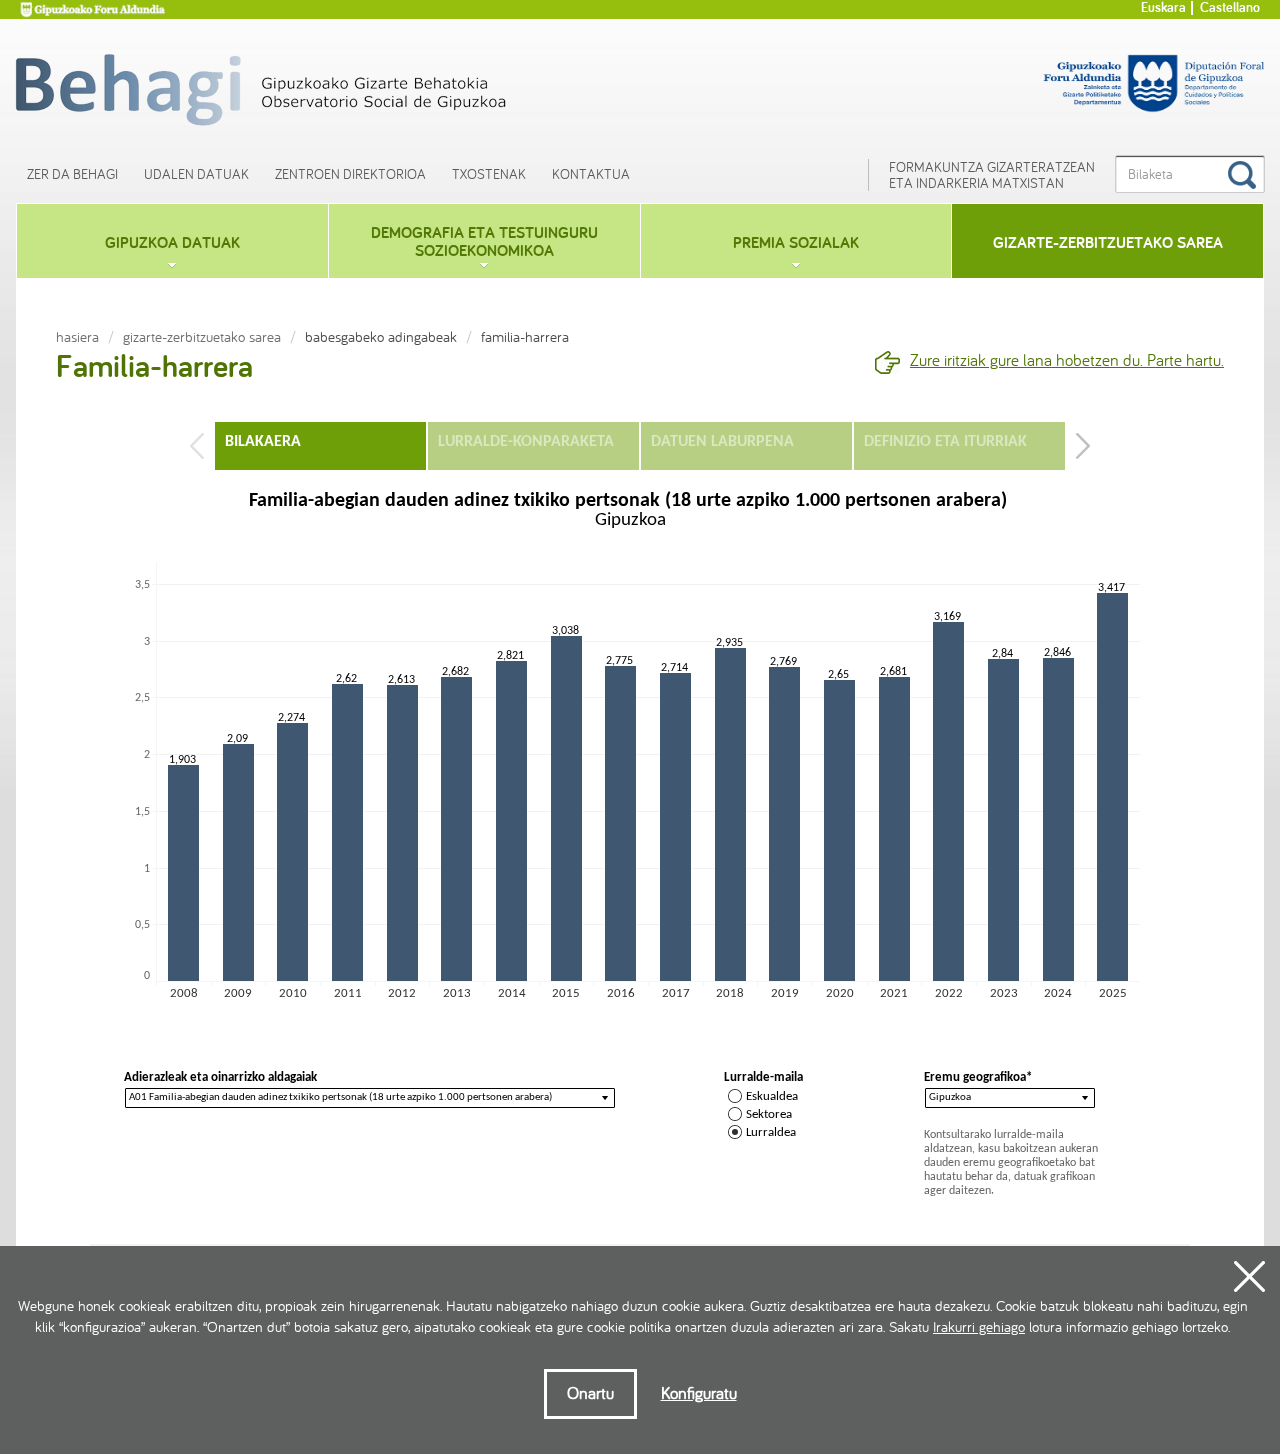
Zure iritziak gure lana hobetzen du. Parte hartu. (1067, 360)
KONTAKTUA (591, 174)
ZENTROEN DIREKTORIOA (350, 174)
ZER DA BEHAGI (72, 174)
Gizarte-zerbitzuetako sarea (202, 337)
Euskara (1163, 8)
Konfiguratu (699, 1393)
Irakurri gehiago (979, 1327)
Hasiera (77, 337)
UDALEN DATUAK (196, 174)
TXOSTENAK (489, 174)
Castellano (1230, 8)
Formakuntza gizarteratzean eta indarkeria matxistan (992, 175)
